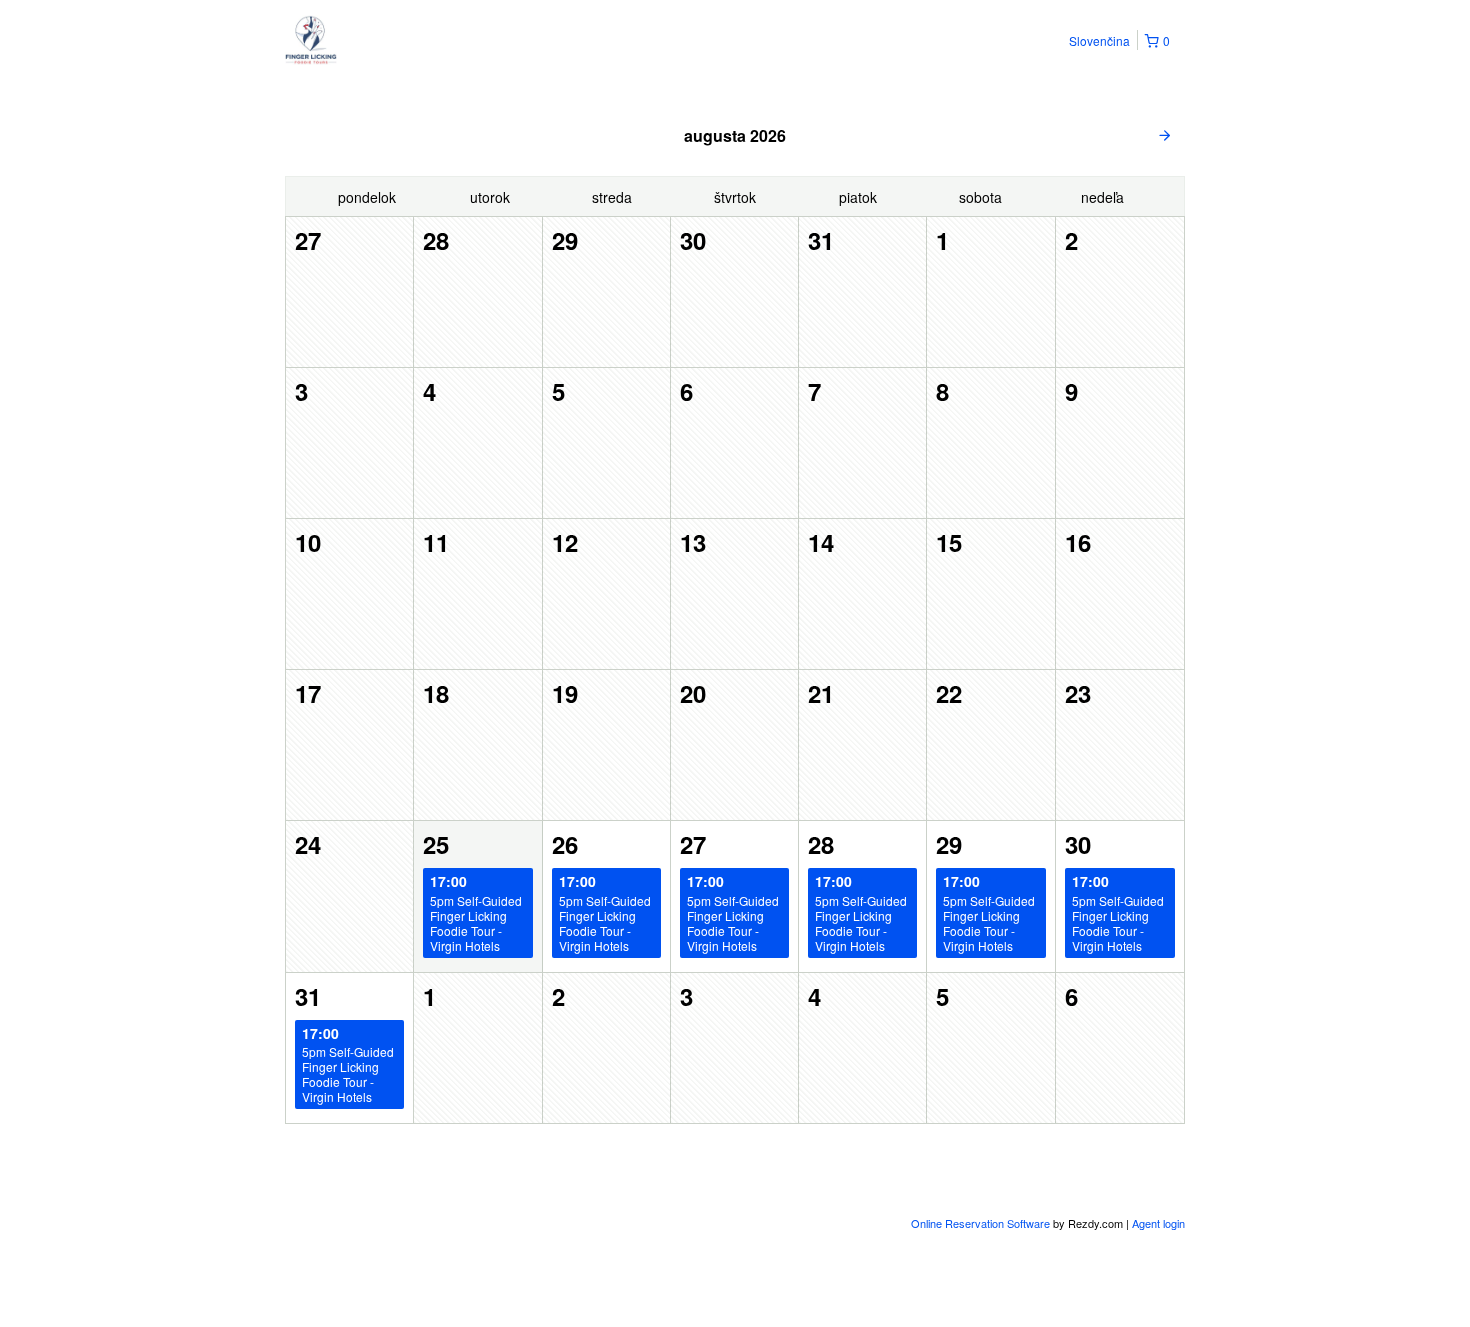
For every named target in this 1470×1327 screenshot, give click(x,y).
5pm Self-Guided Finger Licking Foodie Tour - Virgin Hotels (476, 912)
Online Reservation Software (980, 1223)
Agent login (1158, 1223)
